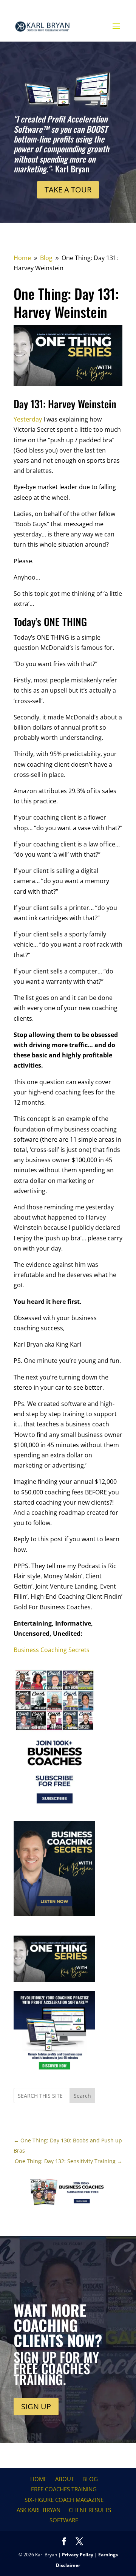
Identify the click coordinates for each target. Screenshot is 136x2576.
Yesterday (28, 419)
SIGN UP (36, 2406)
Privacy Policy (78, 2555)
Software (64, 2520)
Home (39, 2479)
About (65, 2479)
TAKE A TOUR (68, 190)
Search (82, 2096)
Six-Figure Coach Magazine (64, 2500)
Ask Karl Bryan (39, 2510)
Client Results (90, 2510)
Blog (90, 2479)
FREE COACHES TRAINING (64, 2489)
